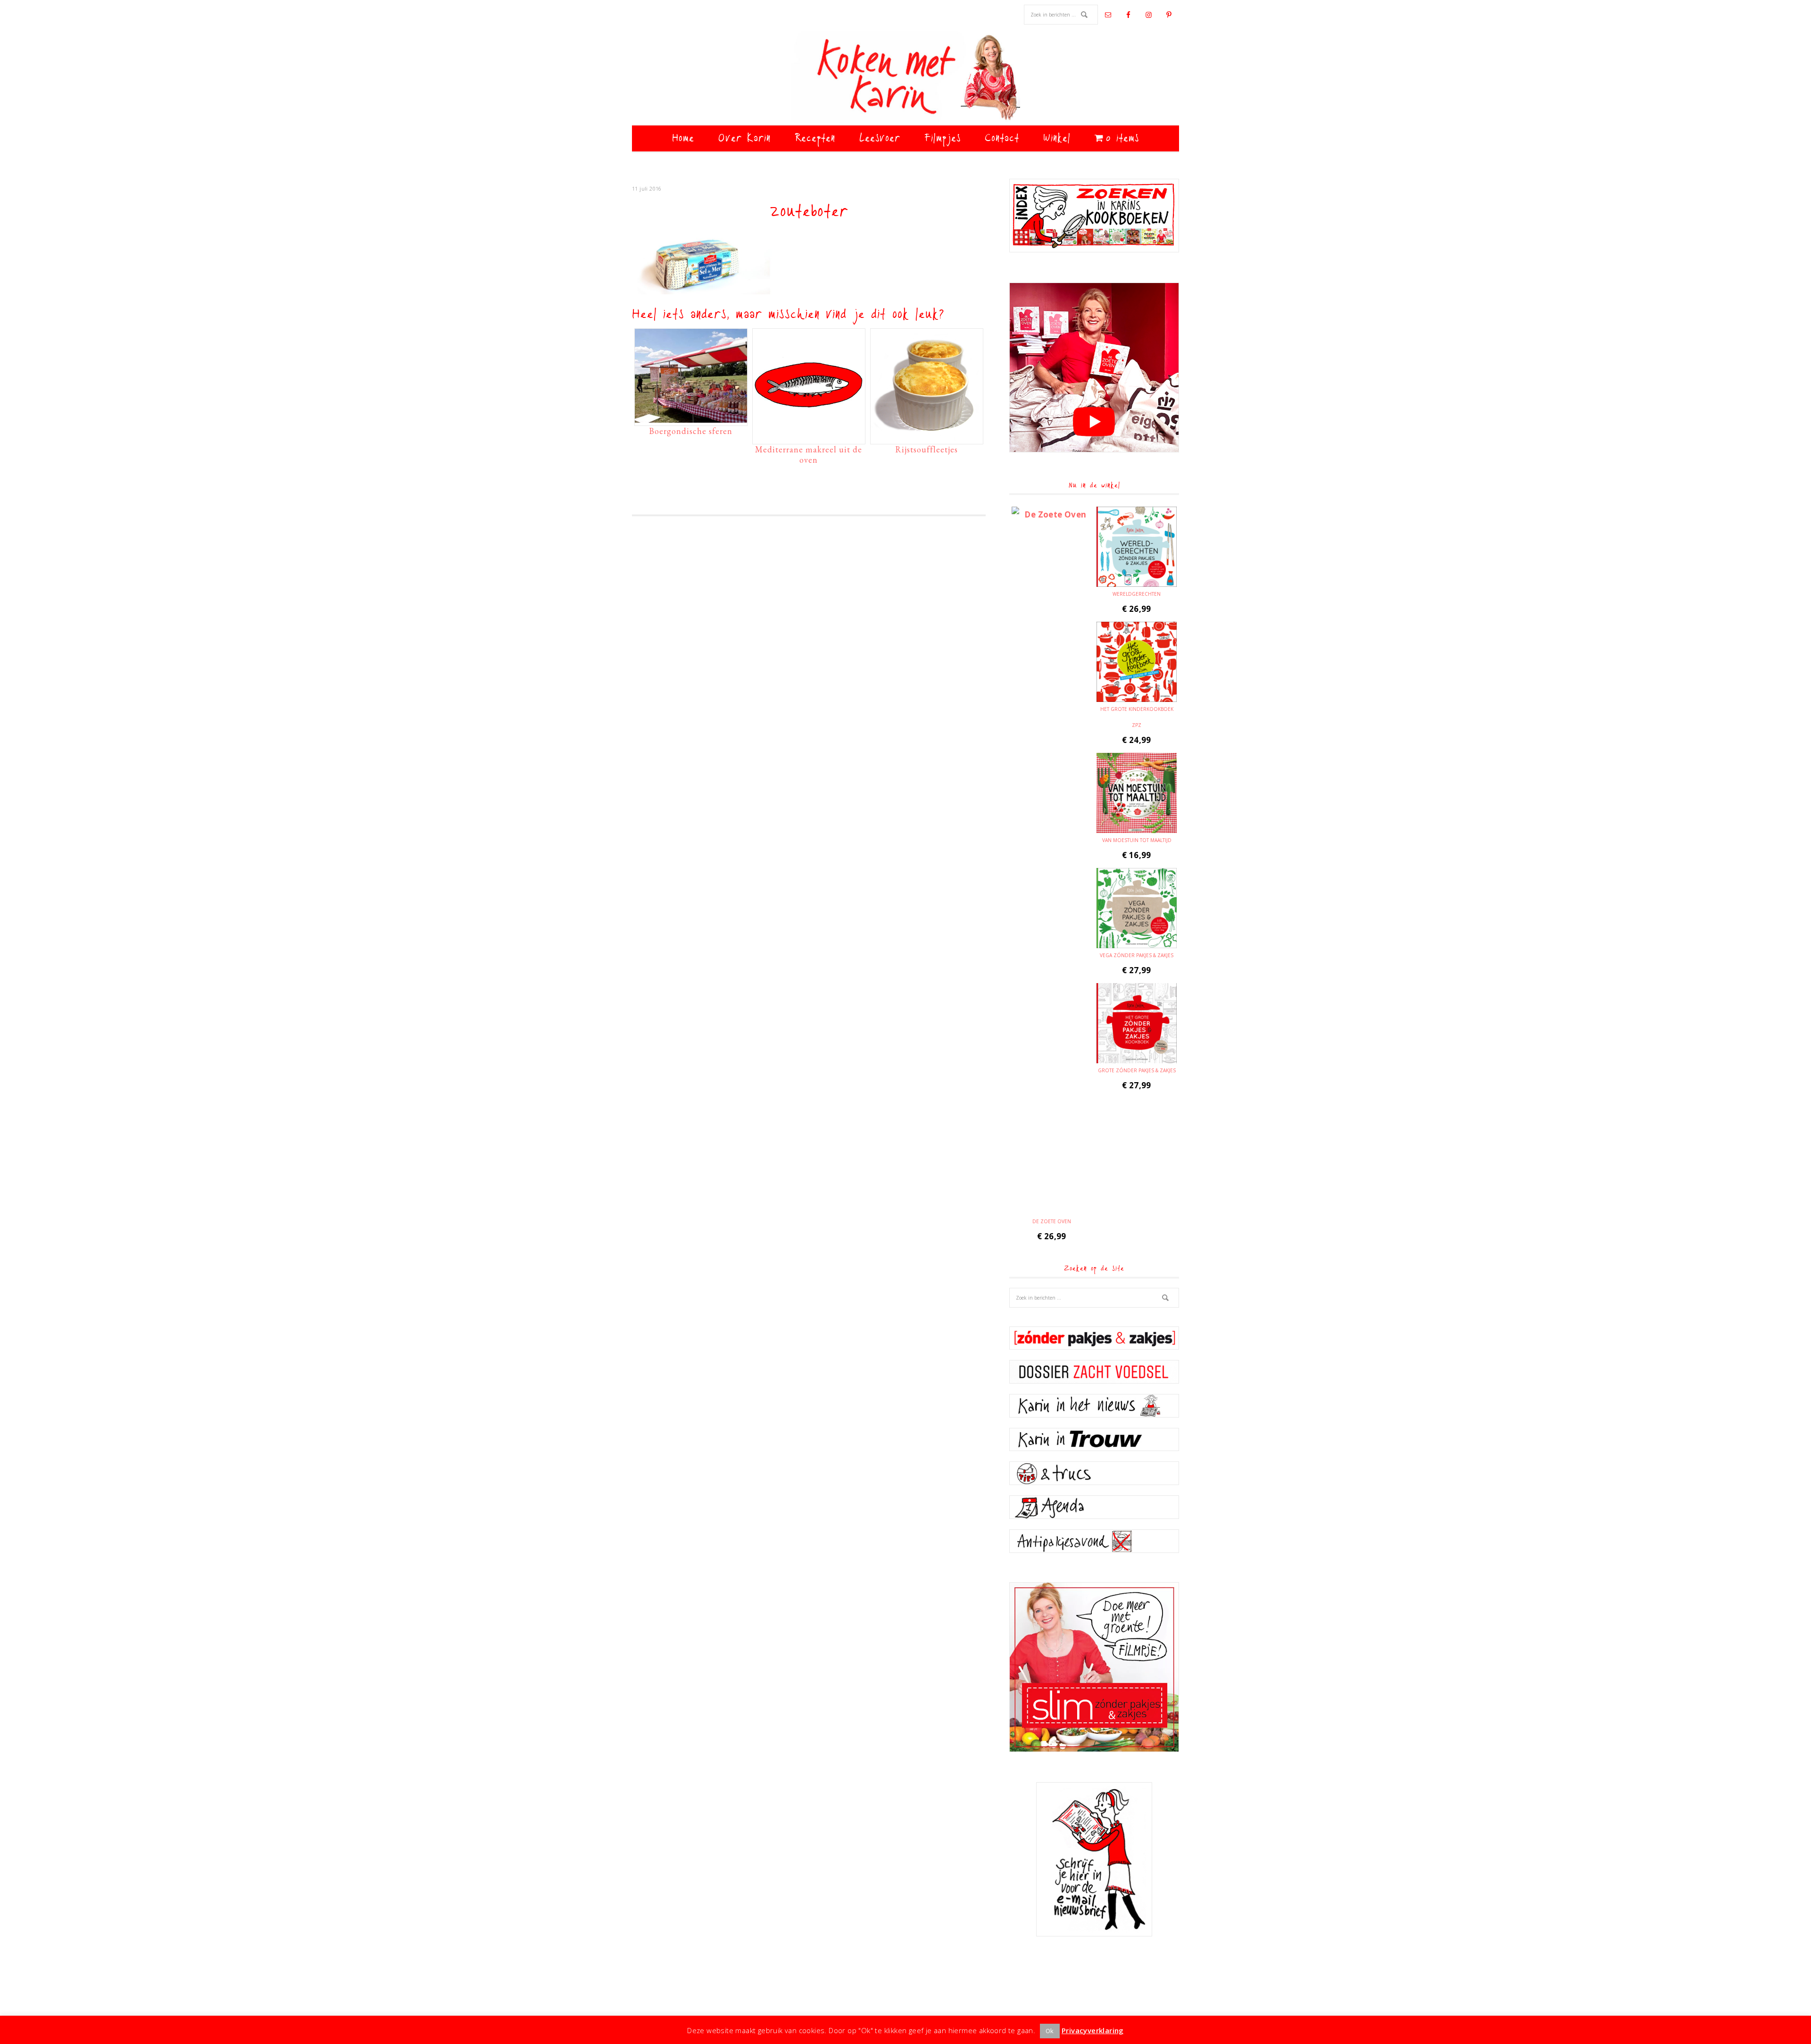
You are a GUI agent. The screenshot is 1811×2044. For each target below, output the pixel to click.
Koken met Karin (905, 78)
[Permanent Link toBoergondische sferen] (691, 418)
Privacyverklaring (1093, 2030)
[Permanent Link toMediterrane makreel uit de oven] (809, 436)
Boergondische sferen (691, 431)
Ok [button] (1050, 2031)
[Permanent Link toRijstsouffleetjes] (927, 436)
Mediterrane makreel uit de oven (809, 455)
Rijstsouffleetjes (926, 449)
